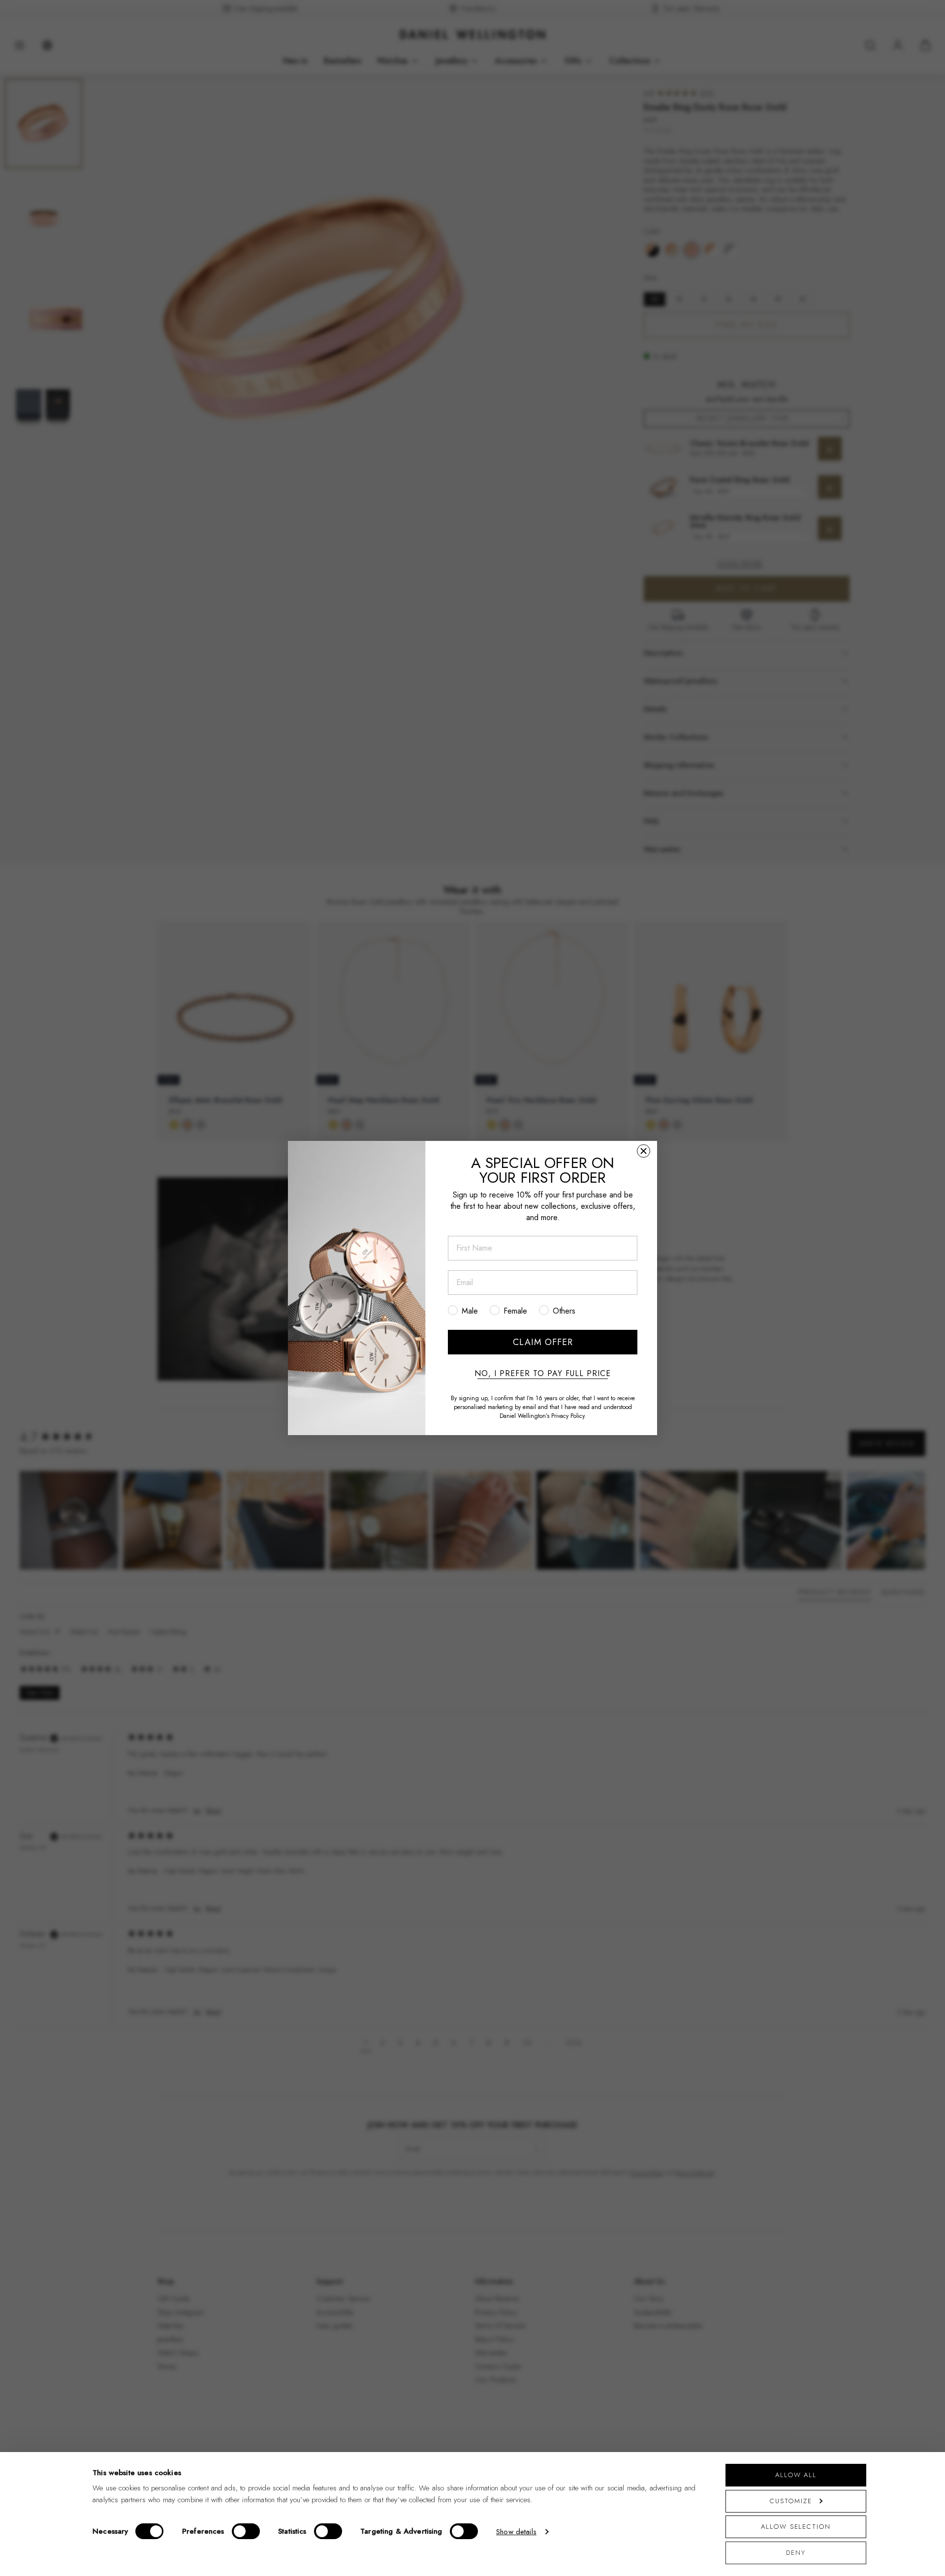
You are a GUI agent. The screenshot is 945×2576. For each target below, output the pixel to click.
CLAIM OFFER (543, 1342)
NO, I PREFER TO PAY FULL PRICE (543, 1374)
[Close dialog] (644, 1151)
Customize (791, 2501)
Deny (796, 2553)
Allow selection (796, 2527)
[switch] (246, 2531)
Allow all (796, 2475)
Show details (516, 2532)
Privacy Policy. (569, 1416)
